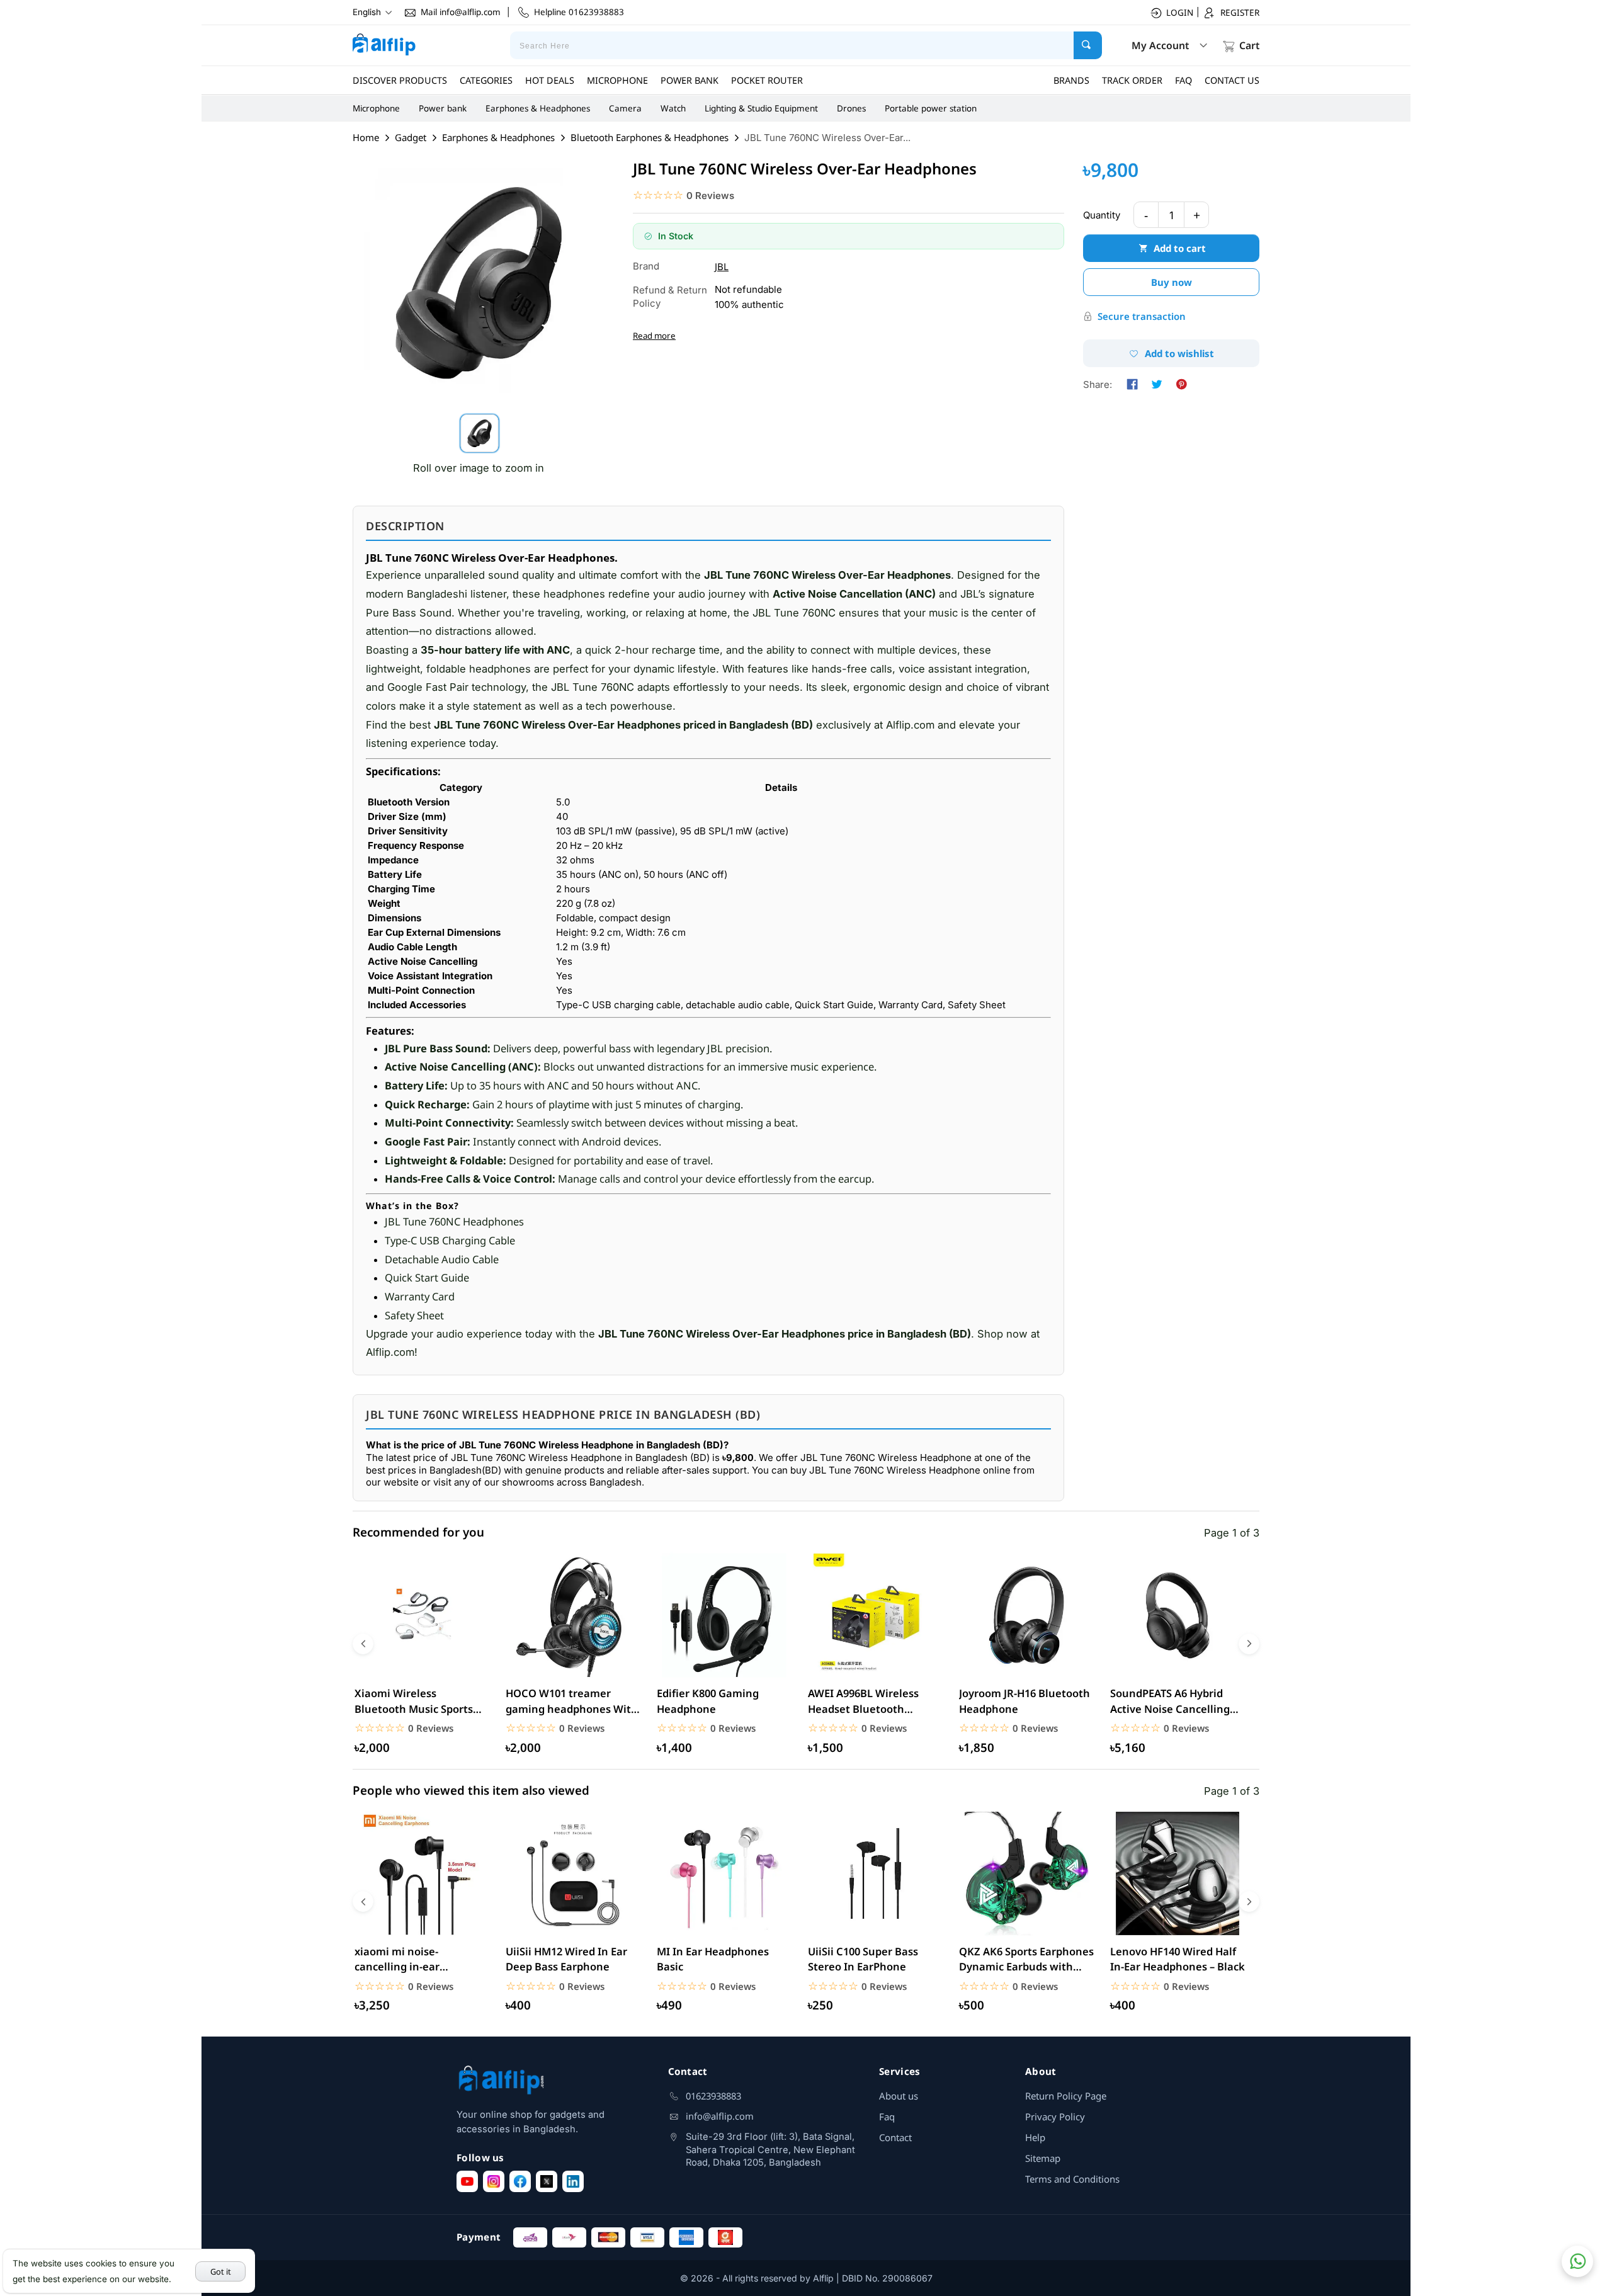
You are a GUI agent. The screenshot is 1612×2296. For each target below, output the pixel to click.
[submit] (1088, 45)
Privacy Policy (1055, 2117)
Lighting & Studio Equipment (761, 108)
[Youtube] (467, 2181)
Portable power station (931, 108)
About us (899, 2096)
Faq (887, 2117)
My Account (1160, 45)
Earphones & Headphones (538, 108)
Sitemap (1043, 2158)
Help (1035, 2137)
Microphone (376, 108)
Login (1180, 13)
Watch (673, 108)
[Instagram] (494, 2181)
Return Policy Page (1066, 2096)
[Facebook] (520, 2181)
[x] (547, 2181)
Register (1240, 13)
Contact (895, 2137)
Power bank (443, 108)
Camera (625, 108)
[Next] (1249, 1644)
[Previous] (363, 1644)
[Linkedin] (573, 2181)
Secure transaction (1142, 316)
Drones (851, 108)
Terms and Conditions (1072, 2179)
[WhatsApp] (1577, 2261)
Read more (654, 336)
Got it (221, 2271)
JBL (722, 266)
